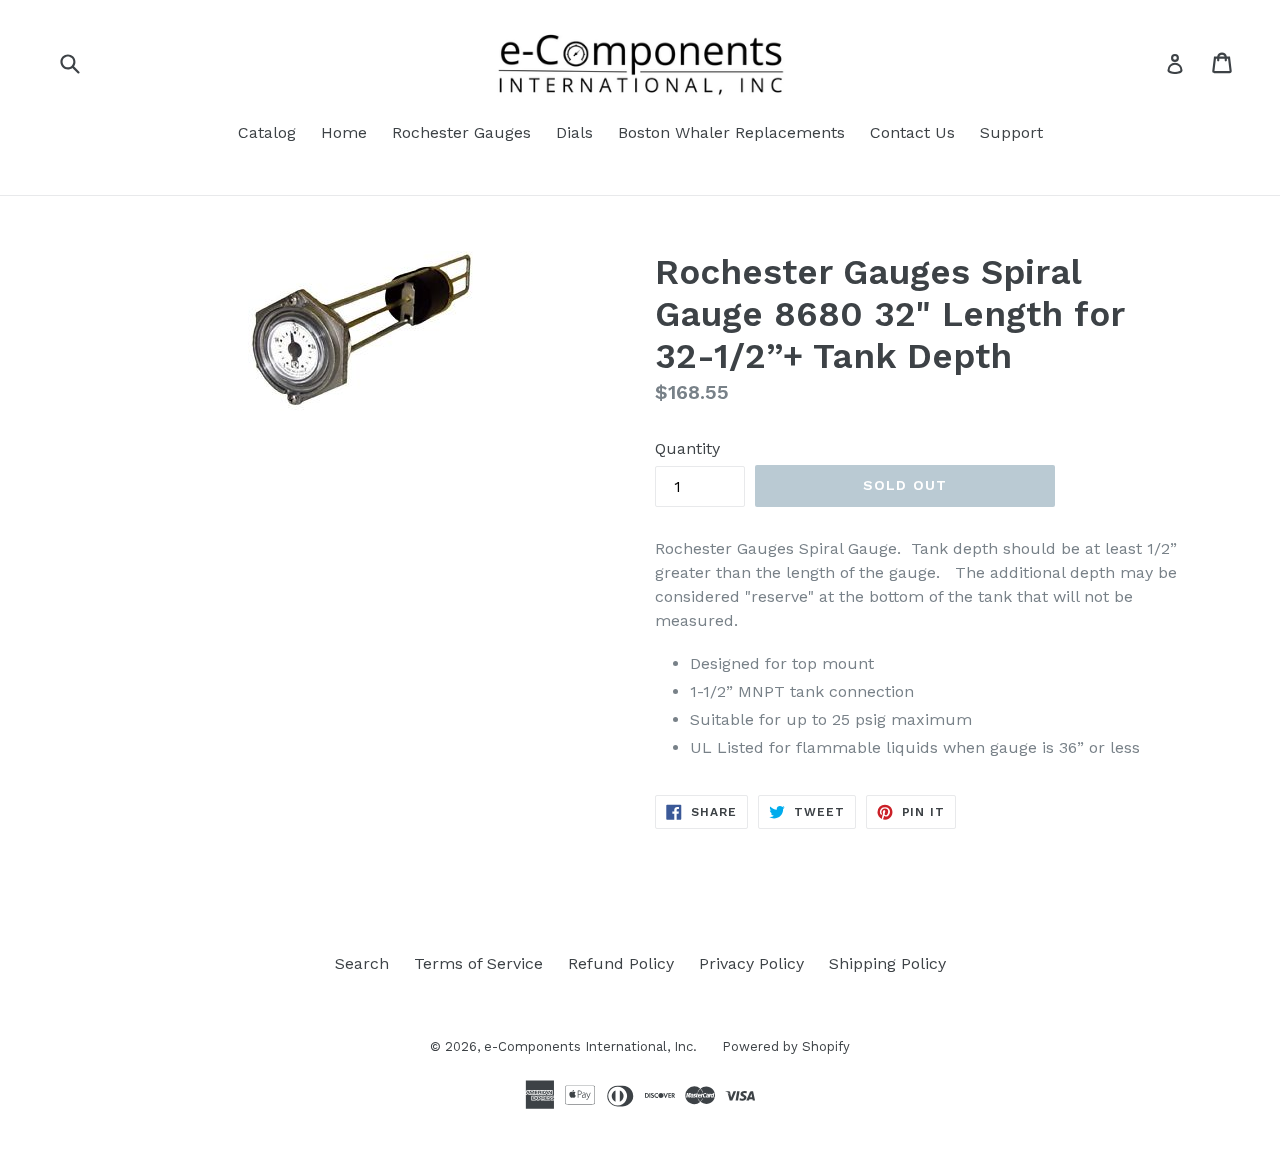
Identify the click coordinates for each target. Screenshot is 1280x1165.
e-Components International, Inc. (590, 1046)
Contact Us (912, 132)
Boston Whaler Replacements (731, 132)
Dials (574, 132)
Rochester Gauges (461, 132)
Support (1011, 132)
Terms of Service (478, 963)
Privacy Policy (751, 963)
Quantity (687, 448)
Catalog (267, 132)
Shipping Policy (887, 963)
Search (362, 963)
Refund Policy (621, 963)
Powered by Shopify (786, 1046)
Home (344, 132)
